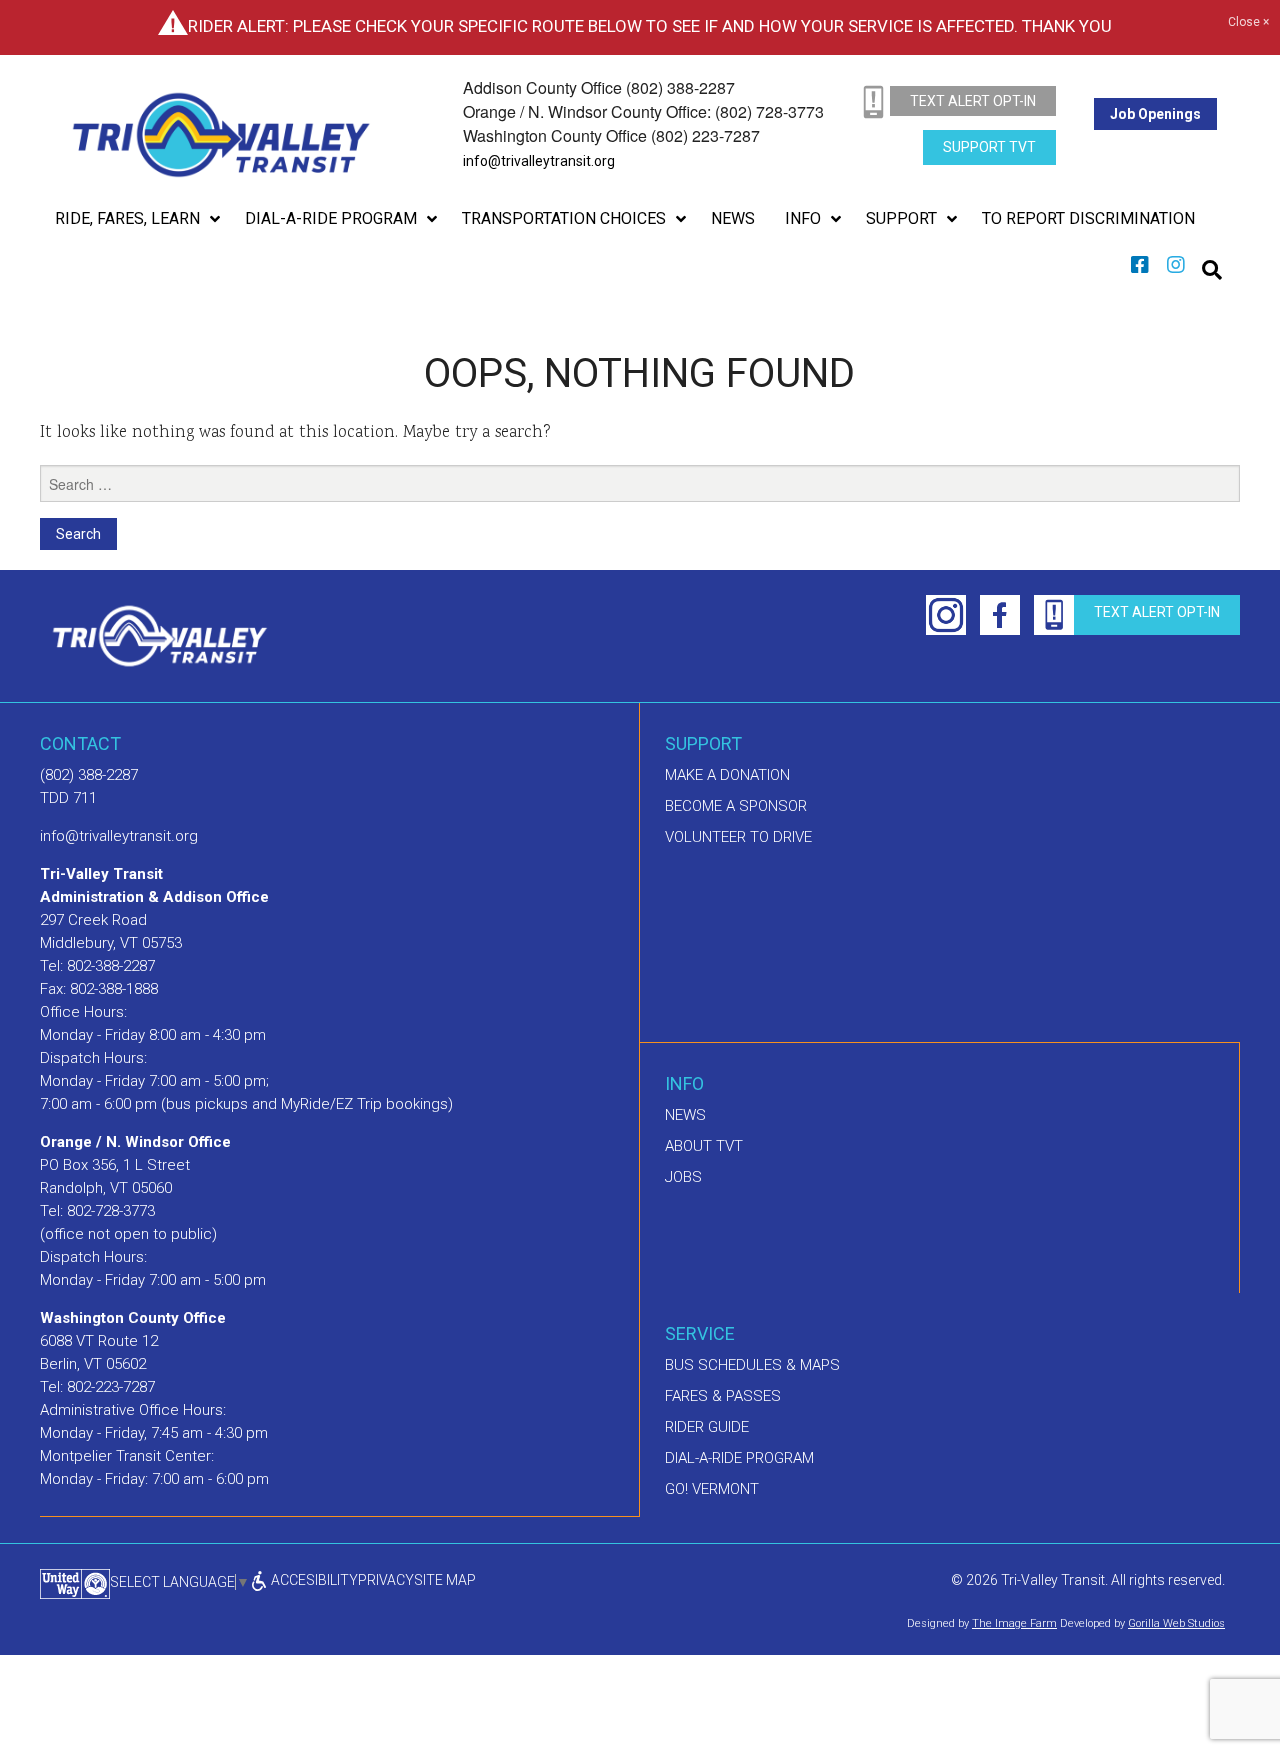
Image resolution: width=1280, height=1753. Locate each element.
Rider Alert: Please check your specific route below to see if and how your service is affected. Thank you (650, 26)
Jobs (683, 1177)
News (685, 1115)
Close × (1248, 23)
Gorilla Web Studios (1176, 1668)
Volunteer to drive (738, 837)
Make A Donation (727, 775)
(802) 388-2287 (89, 775)
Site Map (445, 1580)
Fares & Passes (723, 1396)
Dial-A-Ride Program (739, 1458)
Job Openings (1155, 114)
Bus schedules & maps (752, 1365)
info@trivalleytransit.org (539, 161)
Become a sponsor (736, 806)
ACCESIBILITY (313, 1580)
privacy (386, 1580)
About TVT (704, 1146)
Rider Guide (707, 1427)
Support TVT (989, 147)
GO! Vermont (712, 1489)
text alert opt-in (973, 101)
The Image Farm (1014, 1668)
